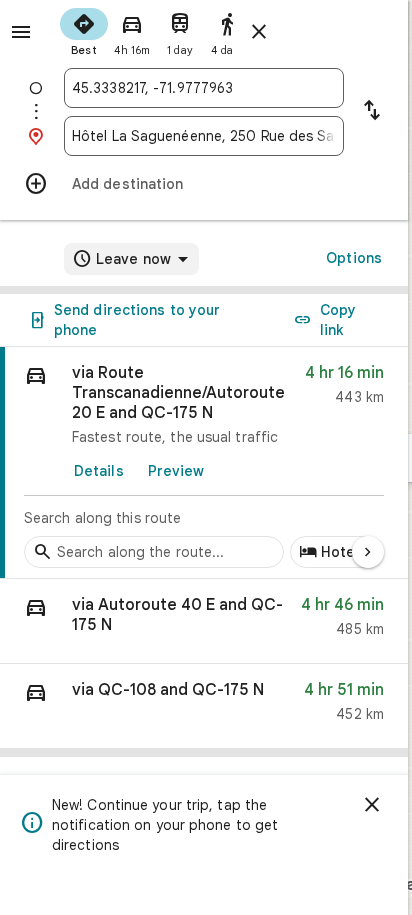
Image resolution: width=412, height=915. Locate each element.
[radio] (84, 30)
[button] (204, 621)
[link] (204, 463)
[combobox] (204, 88)
